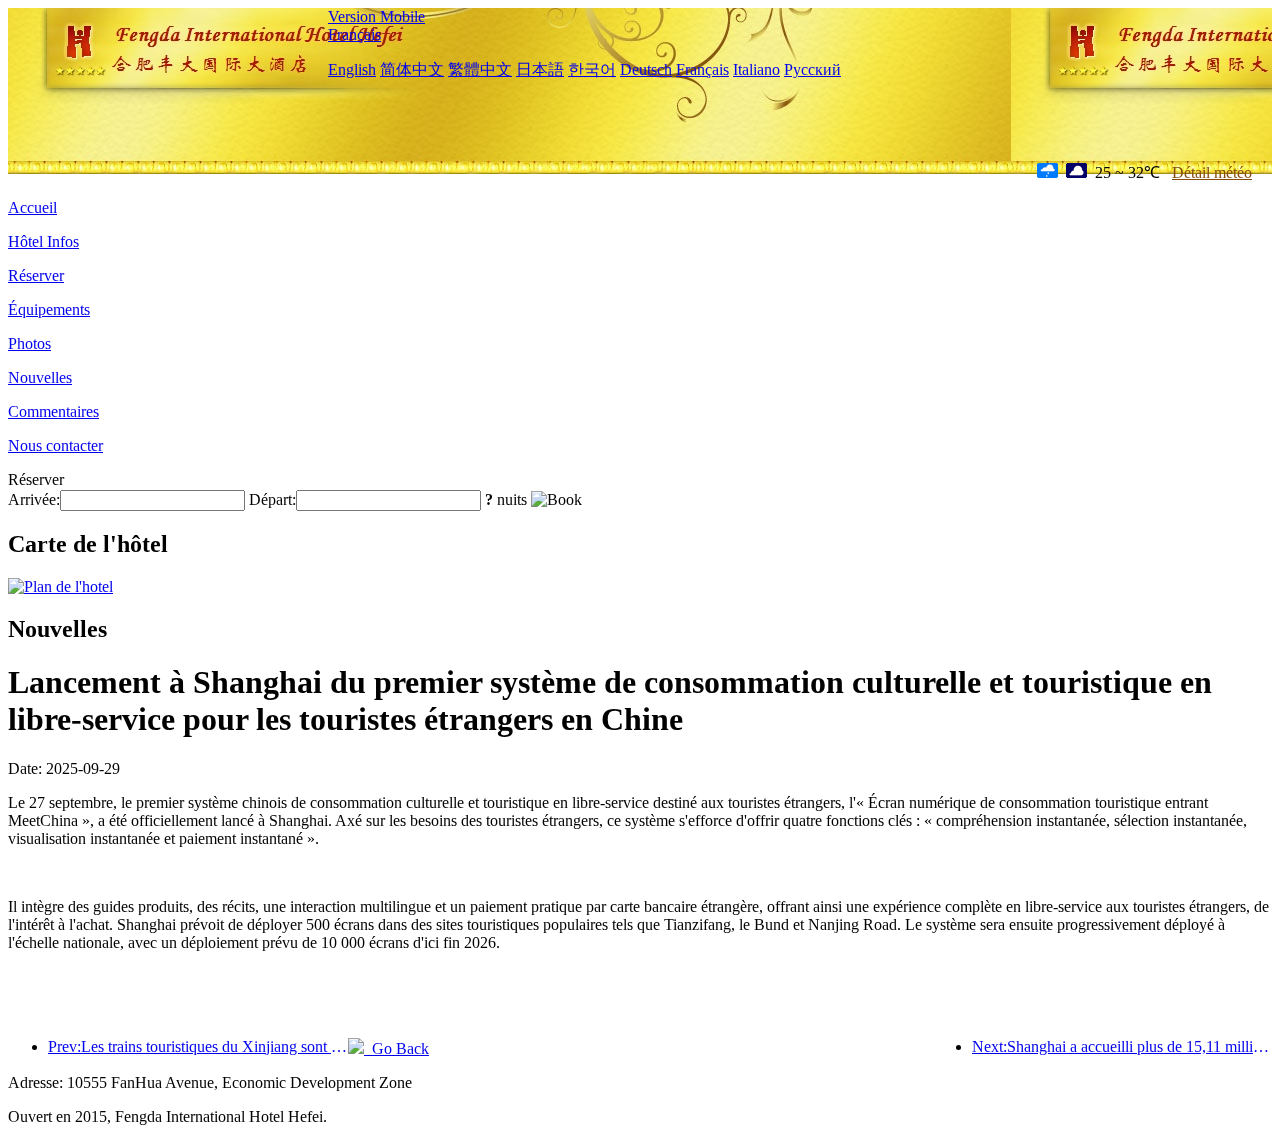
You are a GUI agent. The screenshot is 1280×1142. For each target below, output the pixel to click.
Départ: (272, 499)
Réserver (36, 275)
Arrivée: (34, 499)
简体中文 (412, 69)
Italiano (756, 69)
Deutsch (646, 69)
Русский (812, 69)
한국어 (592, 69)
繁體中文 (480, 69)
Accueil (32, 207)
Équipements (49, 309)
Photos (29, 343)
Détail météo (1212, 172)
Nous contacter (55, 445)
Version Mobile (376, 16)
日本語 (540, 69)
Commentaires (53, 411)
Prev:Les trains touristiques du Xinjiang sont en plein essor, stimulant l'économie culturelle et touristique (198, 1046)
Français (354, 34)
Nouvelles (40, 377)
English (352, 69)
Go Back (396, 1048)
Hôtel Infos (43, 241)
